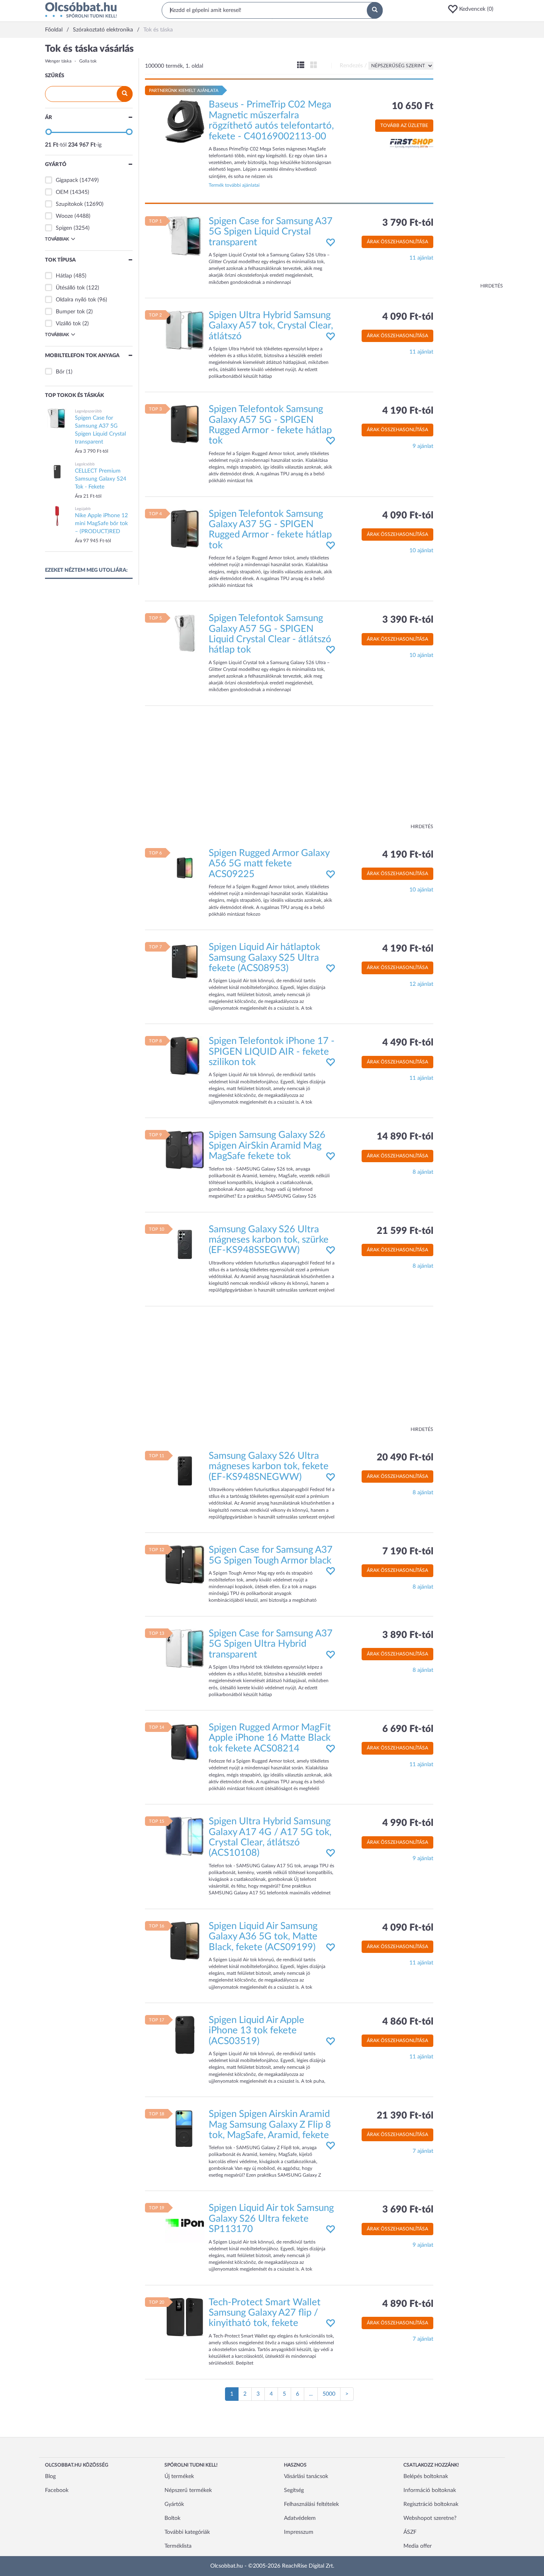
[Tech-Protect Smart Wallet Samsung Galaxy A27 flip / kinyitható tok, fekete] (185, 2317)
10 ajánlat (421, 551)
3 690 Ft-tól (408, 2210)
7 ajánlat (423, 2151)
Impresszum (299, 2532)
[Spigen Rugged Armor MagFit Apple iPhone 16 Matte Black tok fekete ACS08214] (185, 1742)
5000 (329, 2394)
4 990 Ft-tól (408, 1823)
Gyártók (174, 2504)
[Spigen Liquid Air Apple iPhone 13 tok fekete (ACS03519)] (185, 2035)
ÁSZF (410, 2532)
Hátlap (64, 276)
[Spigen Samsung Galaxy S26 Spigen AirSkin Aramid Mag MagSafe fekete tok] (185, 1150)
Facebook (57, 2490)
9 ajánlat (423, 446)
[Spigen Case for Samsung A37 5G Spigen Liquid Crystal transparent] (185, 236)
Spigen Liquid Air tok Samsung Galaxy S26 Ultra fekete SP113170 (271, 2219)
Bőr (60, 372)
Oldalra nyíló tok (76, 300)
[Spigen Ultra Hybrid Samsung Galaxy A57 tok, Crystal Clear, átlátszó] (185, 330)
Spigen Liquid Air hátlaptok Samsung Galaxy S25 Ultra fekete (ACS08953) (264, 958)
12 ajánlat (421, 984)
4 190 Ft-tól (408, 411)
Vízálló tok (68, 324)
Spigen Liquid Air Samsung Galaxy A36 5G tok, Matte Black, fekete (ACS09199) (263, 1937)
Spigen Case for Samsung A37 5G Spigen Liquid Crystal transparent (271, 232)
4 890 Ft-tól (408, 2304)
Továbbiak (57, 239)
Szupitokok (69, 204)
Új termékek (179, 2476)
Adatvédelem (300, 2518)
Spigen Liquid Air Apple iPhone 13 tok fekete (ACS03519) (256, 2031)
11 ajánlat (421, 258)
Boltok (172, 2518)
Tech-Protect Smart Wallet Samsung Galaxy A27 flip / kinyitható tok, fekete (265, 2313)
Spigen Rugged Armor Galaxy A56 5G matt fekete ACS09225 (269, 864)
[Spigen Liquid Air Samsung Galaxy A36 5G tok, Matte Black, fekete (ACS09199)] (185, 1941)
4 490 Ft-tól (408, 1043)
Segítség (294, 2490)
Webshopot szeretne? (430, 2518)
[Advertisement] (471, 163)
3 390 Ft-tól (408, 620)
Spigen (64, 228)
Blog (50, 2476)
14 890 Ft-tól (405, 1137)
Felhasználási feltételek (311, 2504)
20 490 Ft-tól (405, 1458)
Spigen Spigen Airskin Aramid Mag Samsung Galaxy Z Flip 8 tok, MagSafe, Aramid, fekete (270, 2125)
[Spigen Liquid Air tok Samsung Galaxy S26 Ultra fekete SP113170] (185, 2223)
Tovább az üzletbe (404, 125)
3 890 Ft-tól (408, 1635)
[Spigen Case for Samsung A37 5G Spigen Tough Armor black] (185, 1565)
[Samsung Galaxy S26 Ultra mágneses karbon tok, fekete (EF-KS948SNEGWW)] (185, 1471)
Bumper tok (70, 312)
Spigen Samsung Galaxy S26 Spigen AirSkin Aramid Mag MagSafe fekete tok (267, 1146)
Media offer (418, 2546)
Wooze (64, 216)
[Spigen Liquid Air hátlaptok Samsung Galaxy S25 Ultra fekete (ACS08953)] (185, 962)
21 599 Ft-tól (405, 1231)
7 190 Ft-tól (408, 1552)
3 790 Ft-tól (408, 223)
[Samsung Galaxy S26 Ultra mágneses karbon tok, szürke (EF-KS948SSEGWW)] (185, 1244)
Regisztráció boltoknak (431, 2504)
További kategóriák (187, 2532)
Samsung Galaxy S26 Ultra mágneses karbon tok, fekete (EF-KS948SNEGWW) (269, 1467)
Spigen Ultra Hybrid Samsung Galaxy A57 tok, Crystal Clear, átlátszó (271, 326)
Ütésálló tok (70, 288)
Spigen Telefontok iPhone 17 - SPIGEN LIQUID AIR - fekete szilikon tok (272, 1052)
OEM (62, 192)
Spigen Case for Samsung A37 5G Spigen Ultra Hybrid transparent (271, 1644)
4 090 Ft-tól (408, 317)
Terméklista (178, 2546)
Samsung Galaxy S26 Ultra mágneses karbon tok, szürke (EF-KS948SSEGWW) (269, 1240)
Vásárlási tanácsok (306, 2476)
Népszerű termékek (188, 2490)
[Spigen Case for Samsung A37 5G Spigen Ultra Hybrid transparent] (185, 1648)
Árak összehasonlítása (397, 242)
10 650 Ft (413, 106)
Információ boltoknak (430, 2490)
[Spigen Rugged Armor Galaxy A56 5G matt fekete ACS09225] (185, 868)
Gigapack (67, 180)
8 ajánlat (423, 1172)
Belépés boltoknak (426, 2476)
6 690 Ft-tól (408, 1729)
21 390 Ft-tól (405, 2116)
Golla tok (88, 61)
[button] (473, 9)
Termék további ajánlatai (234, 185)
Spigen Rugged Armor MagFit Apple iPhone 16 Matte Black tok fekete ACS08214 (270, 1738)
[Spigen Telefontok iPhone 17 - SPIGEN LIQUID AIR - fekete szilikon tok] (185, 1056)
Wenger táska (58, 61)
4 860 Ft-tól (408, 2022)
